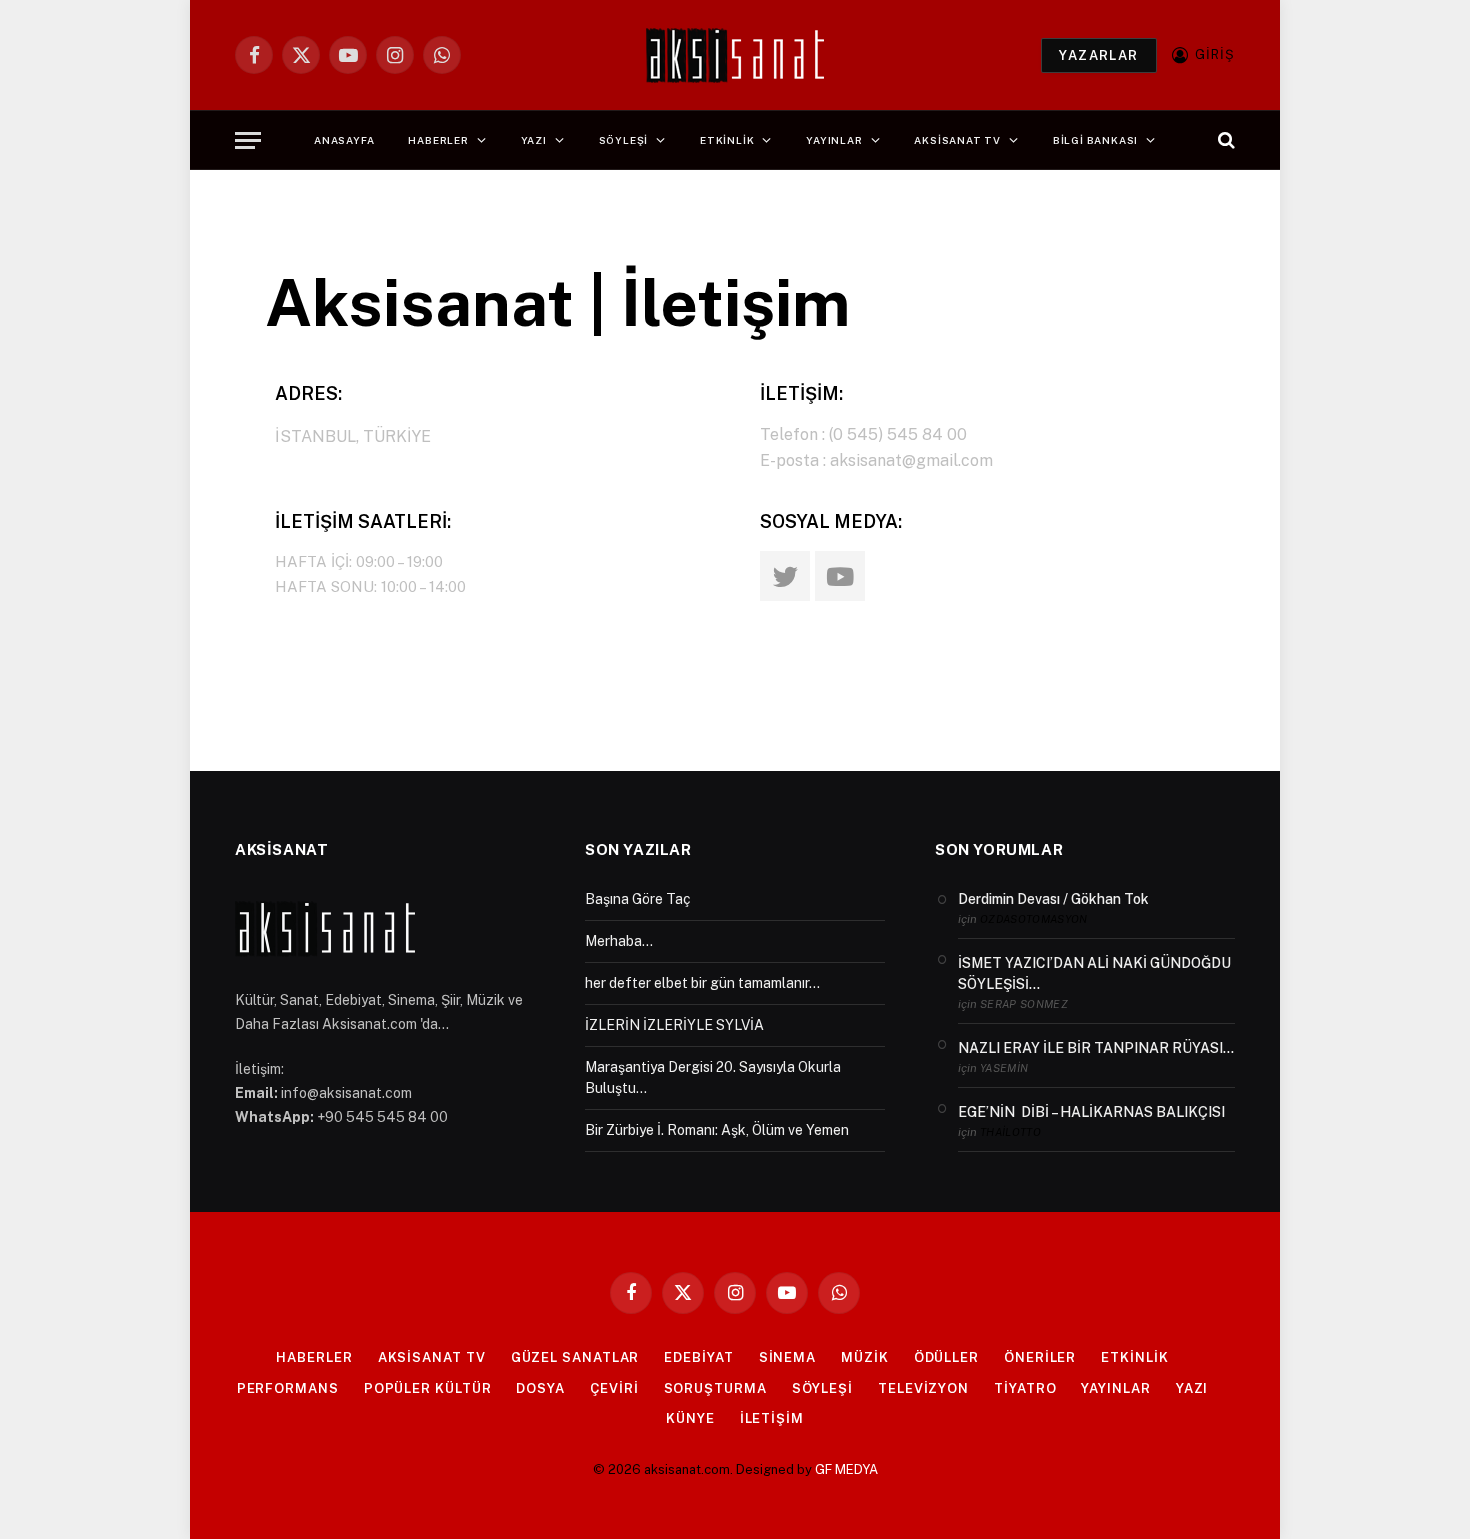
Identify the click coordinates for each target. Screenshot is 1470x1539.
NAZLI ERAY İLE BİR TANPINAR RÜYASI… (1096, 1048)
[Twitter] (785, 576)
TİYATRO (1025, 1388)
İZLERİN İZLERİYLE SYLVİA (674, 1025)
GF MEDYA (846, 1469)
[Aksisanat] (735, 55)
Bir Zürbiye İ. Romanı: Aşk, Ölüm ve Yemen (717, 1130)
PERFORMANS (288, 1388)
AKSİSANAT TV (957, 140)
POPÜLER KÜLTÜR (428, 1388)
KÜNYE (690, 1418)
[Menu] (248, 140)
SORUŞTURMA (715, 1388)
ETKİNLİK (727, 140)
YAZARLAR (1098, 55)
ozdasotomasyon (1034, 919)
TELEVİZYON (923, 1388)
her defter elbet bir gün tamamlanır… (702, 983)
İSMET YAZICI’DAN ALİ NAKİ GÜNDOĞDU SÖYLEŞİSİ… (1094, 973)
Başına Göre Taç (638, 899)
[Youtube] (840, 576)
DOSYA (540, 1388)
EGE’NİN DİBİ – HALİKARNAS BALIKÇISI (1091, 1112)
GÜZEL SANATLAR (575, 1357)
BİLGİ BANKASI (1095, 140)
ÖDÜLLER (946, 1357)
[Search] (1224, 140)
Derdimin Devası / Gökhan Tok (1053, 899)
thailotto (1010, 1132)
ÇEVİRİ (614, 1388)
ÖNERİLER (1040, 1357)
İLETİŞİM (772, 1418)
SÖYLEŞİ (624, 140)
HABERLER (438, 140)
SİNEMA (787, 1357)
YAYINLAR (834, 140)
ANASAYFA (344, 140)
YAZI (534, 140)
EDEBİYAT (698, 1357)
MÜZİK (865, 1357)
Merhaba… (619, 941)
